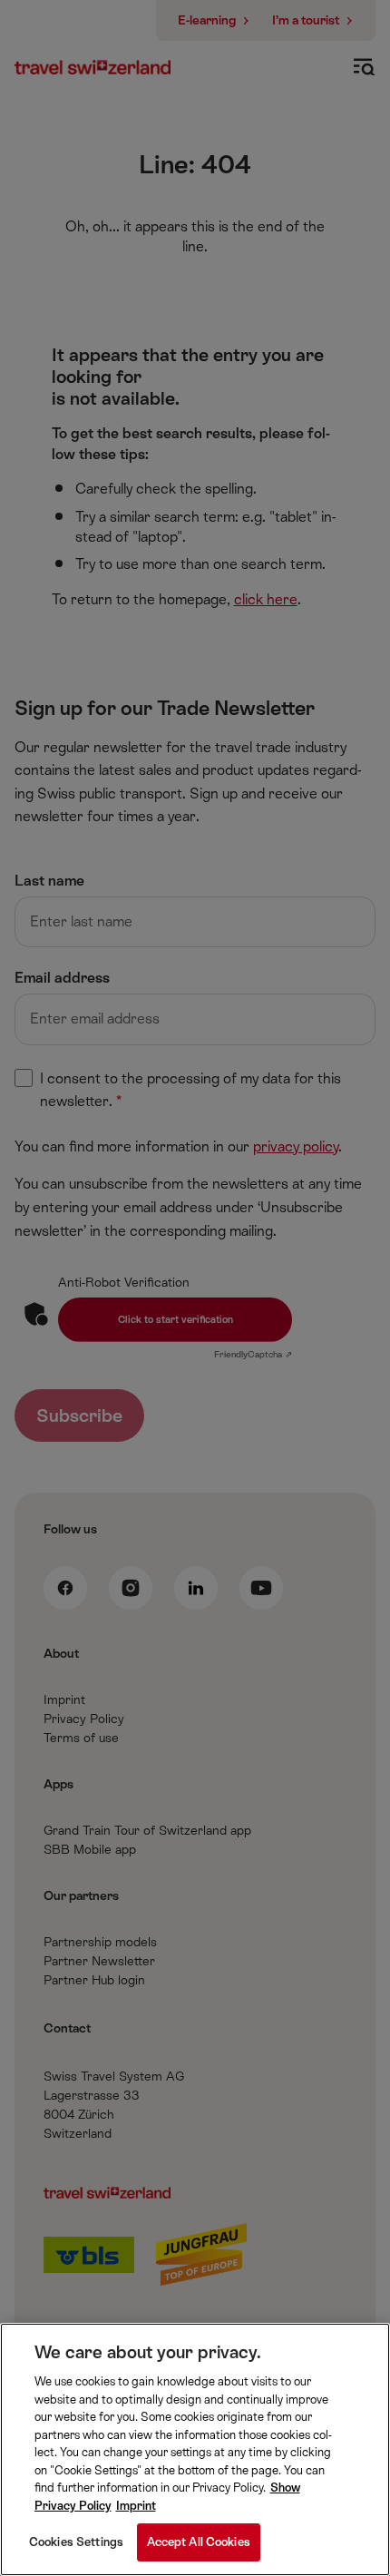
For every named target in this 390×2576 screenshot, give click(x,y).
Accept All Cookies (199, 2542)
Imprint (136, 2506)
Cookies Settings (76, 2542)
